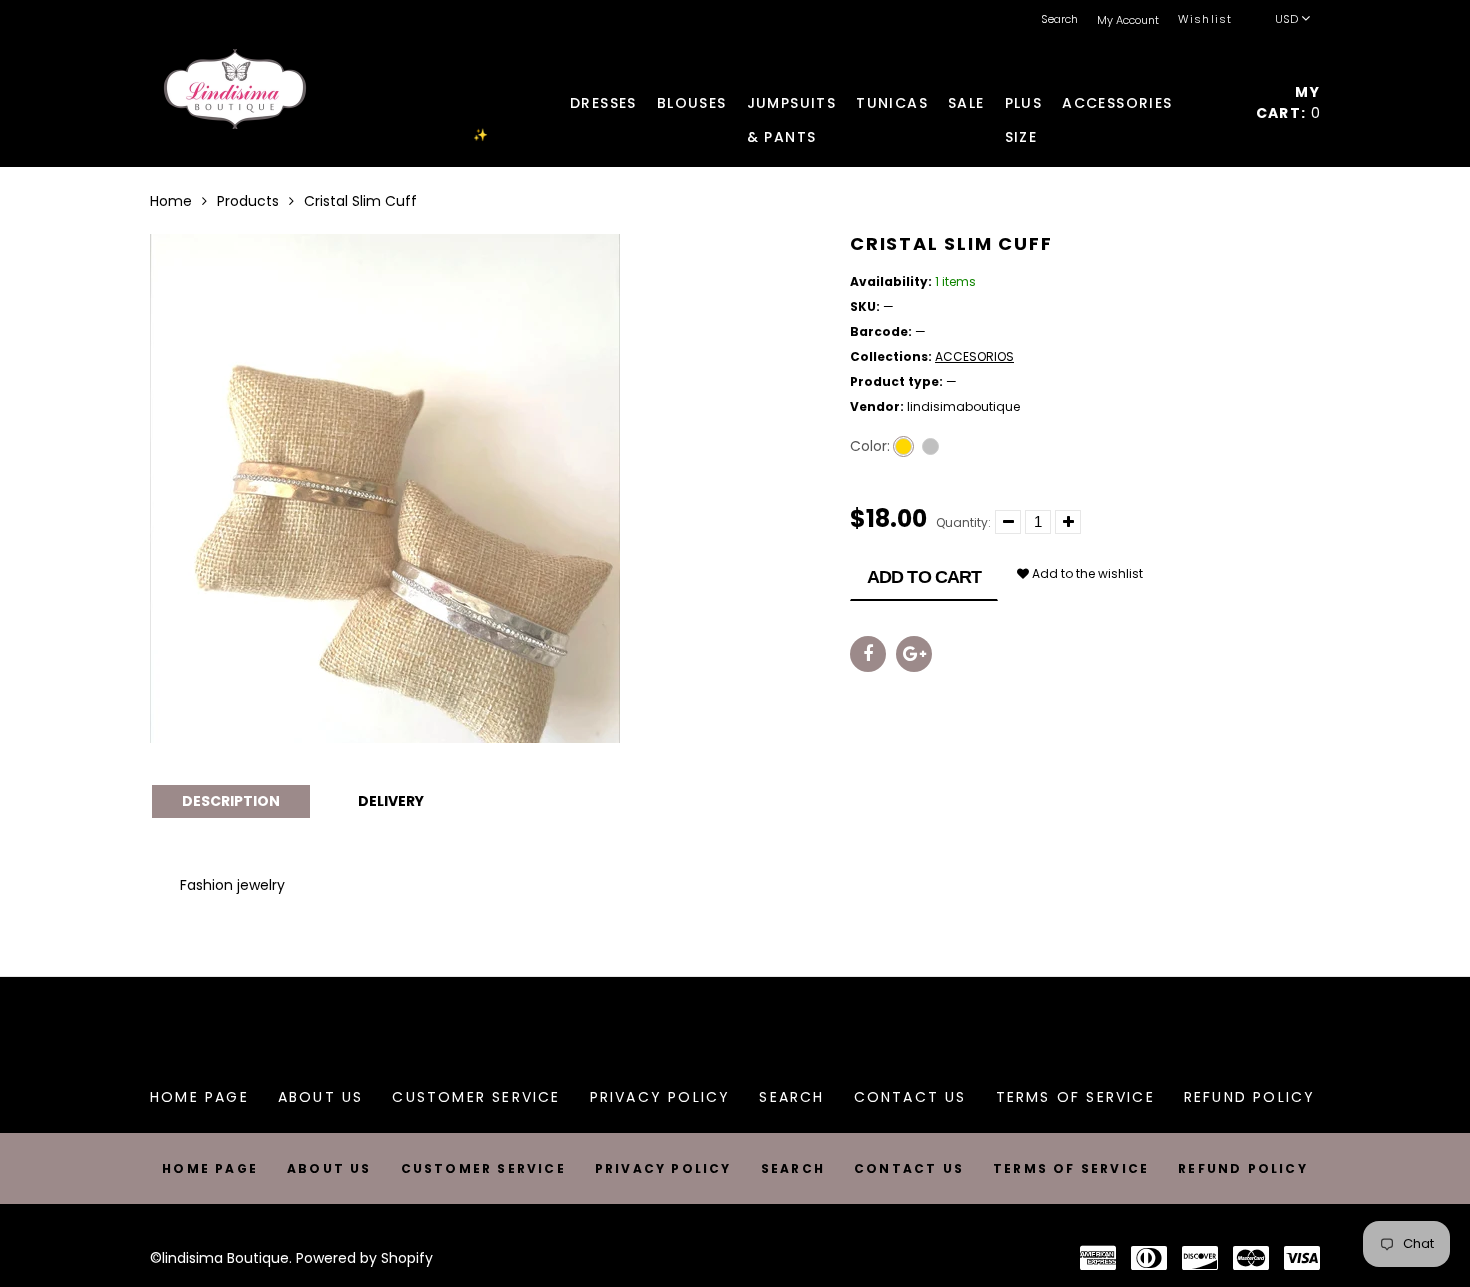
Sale (966, 103)
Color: (870, 446)
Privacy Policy (660, 1097)
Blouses (692, 103)
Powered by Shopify (364, 1258)
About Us (321, 1097)
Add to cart (924, 577)
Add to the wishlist (1086, 573)
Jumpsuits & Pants (792, 106)
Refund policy (1250, 1097)
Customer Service (476, 1097)
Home (171, 201)
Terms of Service (1075, 1097)
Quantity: (963, 522)
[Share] (868, 654)
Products (248, 201)
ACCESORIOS (974, 356)
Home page (199, 1097)
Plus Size (1024, 106)
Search (791, 1097)
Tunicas (892, 103)
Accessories (1117, 103)
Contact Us (910, 1097)
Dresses (603, 103)
